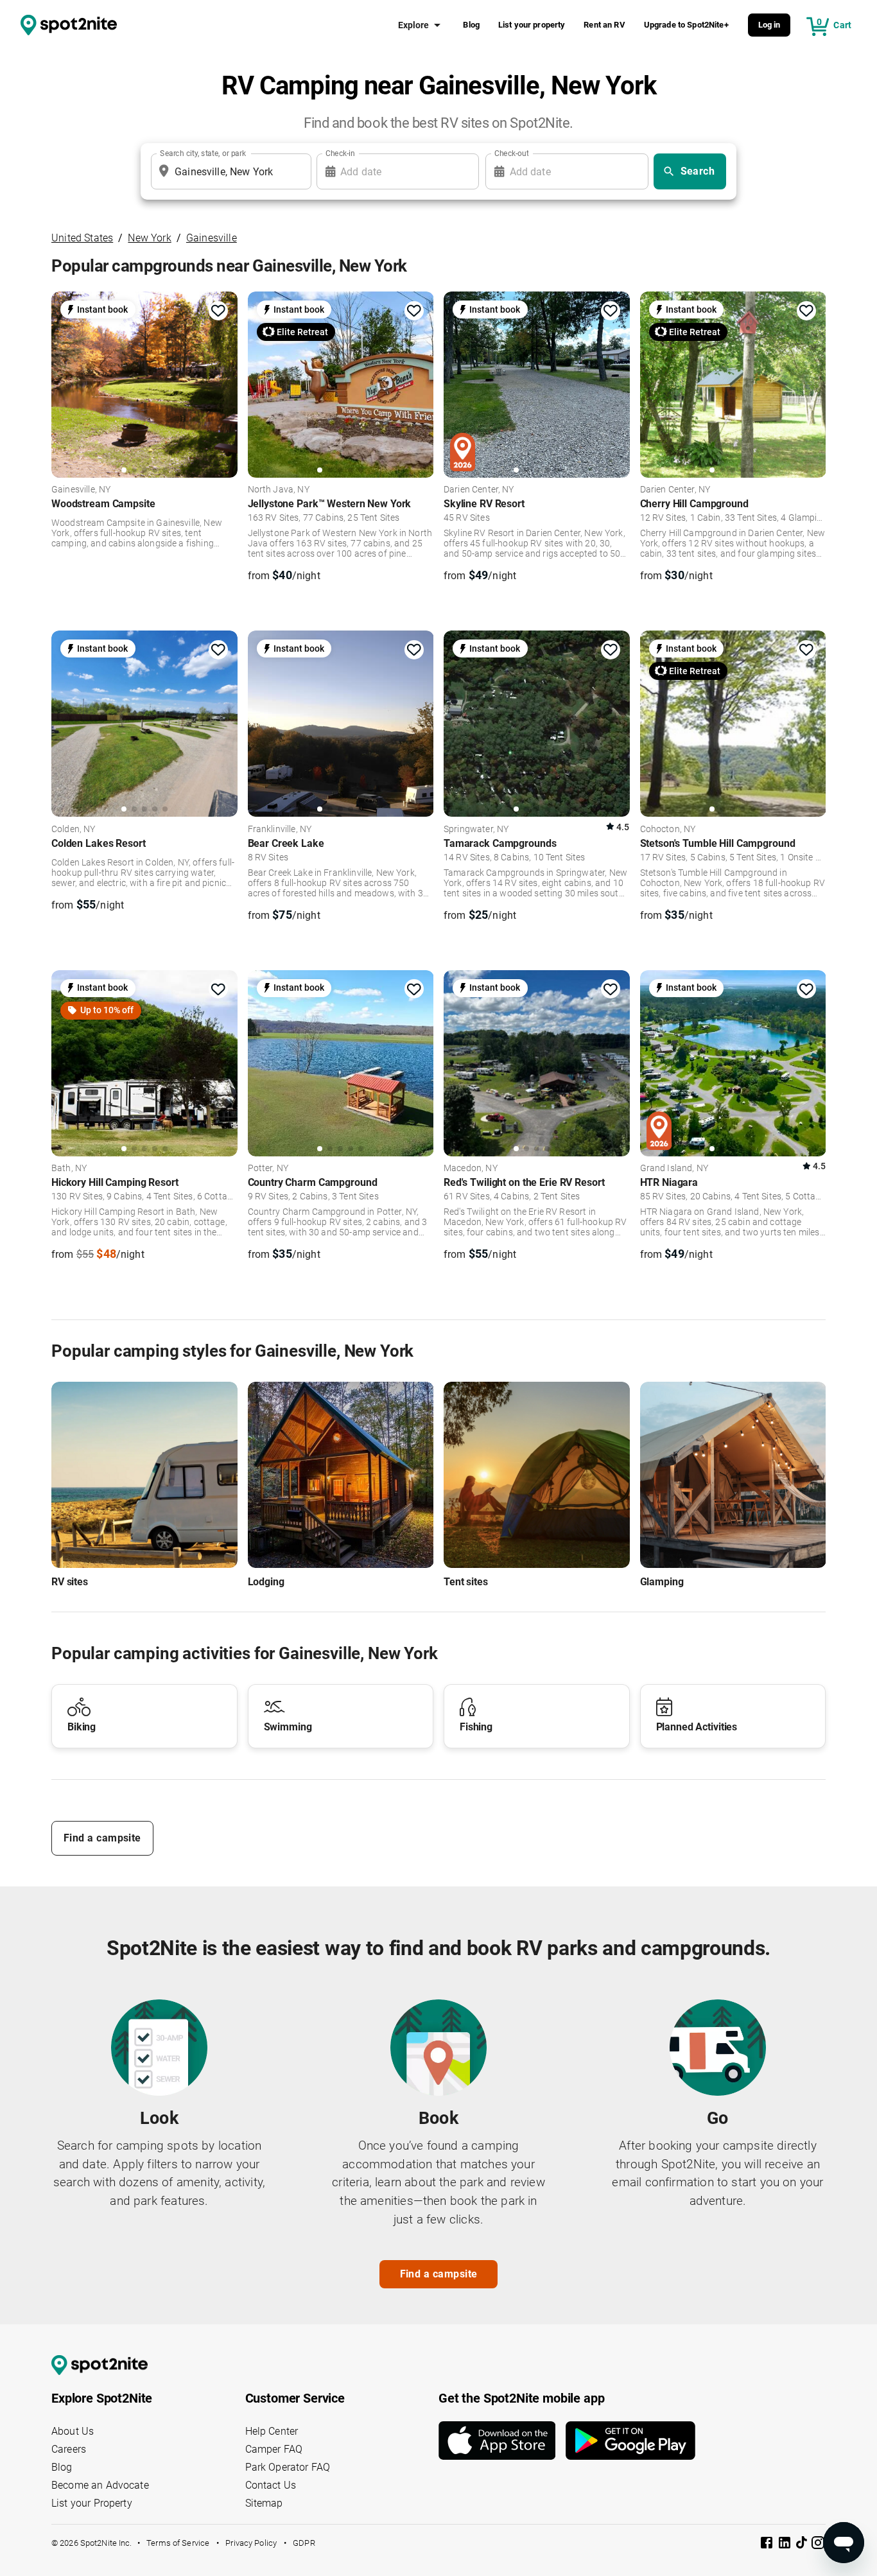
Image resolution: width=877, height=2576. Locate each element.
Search (698, 171)
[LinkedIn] (786, 2545)
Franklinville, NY (280, 830)
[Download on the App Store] (502, 2441)
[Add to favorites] (218, 311)
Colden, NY (74, 830)
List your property (532, 25)
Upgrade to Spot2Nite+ (686, 25)
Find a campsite (102, 1838)
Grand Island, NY (674, 1169)
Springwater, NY (476, 830)
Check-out (512, 153)
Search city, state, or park (203, 153)
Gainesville (212, 238)
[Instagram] (818, 2545)
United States (82, 238)
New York (149, 238)
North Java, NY (279, 490)
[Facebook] (768, 2545)
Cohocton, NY (668, 830)
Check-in (340, 153)
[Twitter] (803, 2544)
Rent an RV (604, 25)
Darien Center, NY (479, 490)
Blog (471, 25)
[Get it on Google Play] (630, 2441)
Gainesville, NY (81, 490)
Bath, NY (69, 1169)
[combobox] (229, 171)
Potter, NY (268, 1169)
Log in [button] (769, 25)
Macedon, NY (471, 1169)
